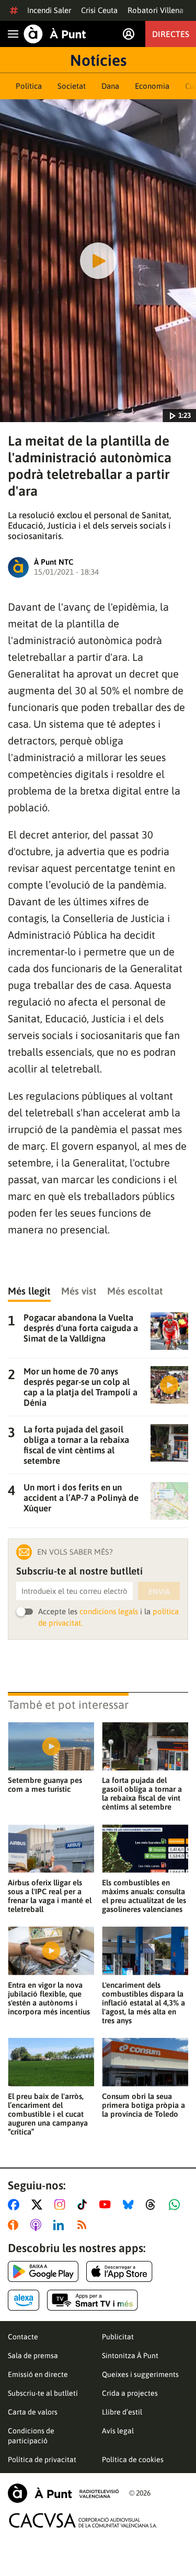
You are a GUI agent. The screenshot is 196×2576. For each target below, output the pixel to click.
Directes (171, 34)
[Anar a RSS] (84, 2225)
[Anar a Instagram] (62, 2205)
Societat (72, 86)
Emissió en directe (38, 2374)
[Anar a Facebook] (16, 2205)
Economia (152, 86)
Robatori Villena (155, 10)
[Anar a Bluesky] (130, 2205)
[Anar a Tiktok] (84, 2205)
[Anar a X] (39, 2205)
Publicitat (118, 2337)
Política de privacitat (42, 2460)
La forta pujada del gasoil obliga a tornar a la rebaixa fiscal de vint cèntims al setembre (142, 1793)
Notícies (98, 60)
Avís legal (118, 2431)
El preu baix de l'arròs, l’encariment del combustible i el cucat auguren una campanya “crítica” (48, 2114)
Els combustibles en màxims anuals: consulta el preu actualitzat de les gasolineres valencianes (144, 1896)
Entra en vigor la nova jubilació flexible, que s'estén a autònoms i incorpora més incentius (49, 1998)
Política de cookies (133, 2460)
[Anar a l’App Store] (119, 2271)
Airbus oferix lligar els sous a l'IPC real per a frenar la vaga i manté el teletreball (50, 1896)
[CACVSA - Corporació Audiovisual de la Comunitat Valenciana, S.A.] (83, 2520)
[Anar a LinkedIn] (61, 2225)
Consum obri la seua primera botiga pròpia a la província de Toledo (143, 2105)
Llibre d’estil (122, 2412)
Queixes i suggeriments (140, 2374)
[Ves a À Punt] (55, 34)
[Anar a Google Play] (43, 2271)
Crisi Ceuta (99, 10)
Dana (110, 86)
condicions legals (109, 1611)
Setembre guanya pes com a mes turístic (45, 1785)
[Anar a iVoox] (15, 2225)
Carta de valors (33, 2412)
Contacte (23, 2337)
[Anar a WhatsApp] (176, 2205)
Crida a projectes (130, 2393)
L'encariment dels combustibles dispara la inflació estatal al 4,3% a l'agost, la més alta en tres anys (143, 2003)
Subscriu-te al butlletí (43, 2393)
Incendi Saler (49, 10)
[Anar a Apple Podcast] (38, 2225)
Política (29, 86)
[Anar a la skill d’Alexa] (24, 2300)
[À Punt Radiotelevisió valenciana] (63, 2493)
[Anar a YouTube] (107, 2205)
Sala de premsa (33, 2356)
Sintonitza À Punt (130, 2356)
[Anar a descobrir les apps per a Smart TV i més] (93, 2300)
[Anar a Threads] (153, 2205)
